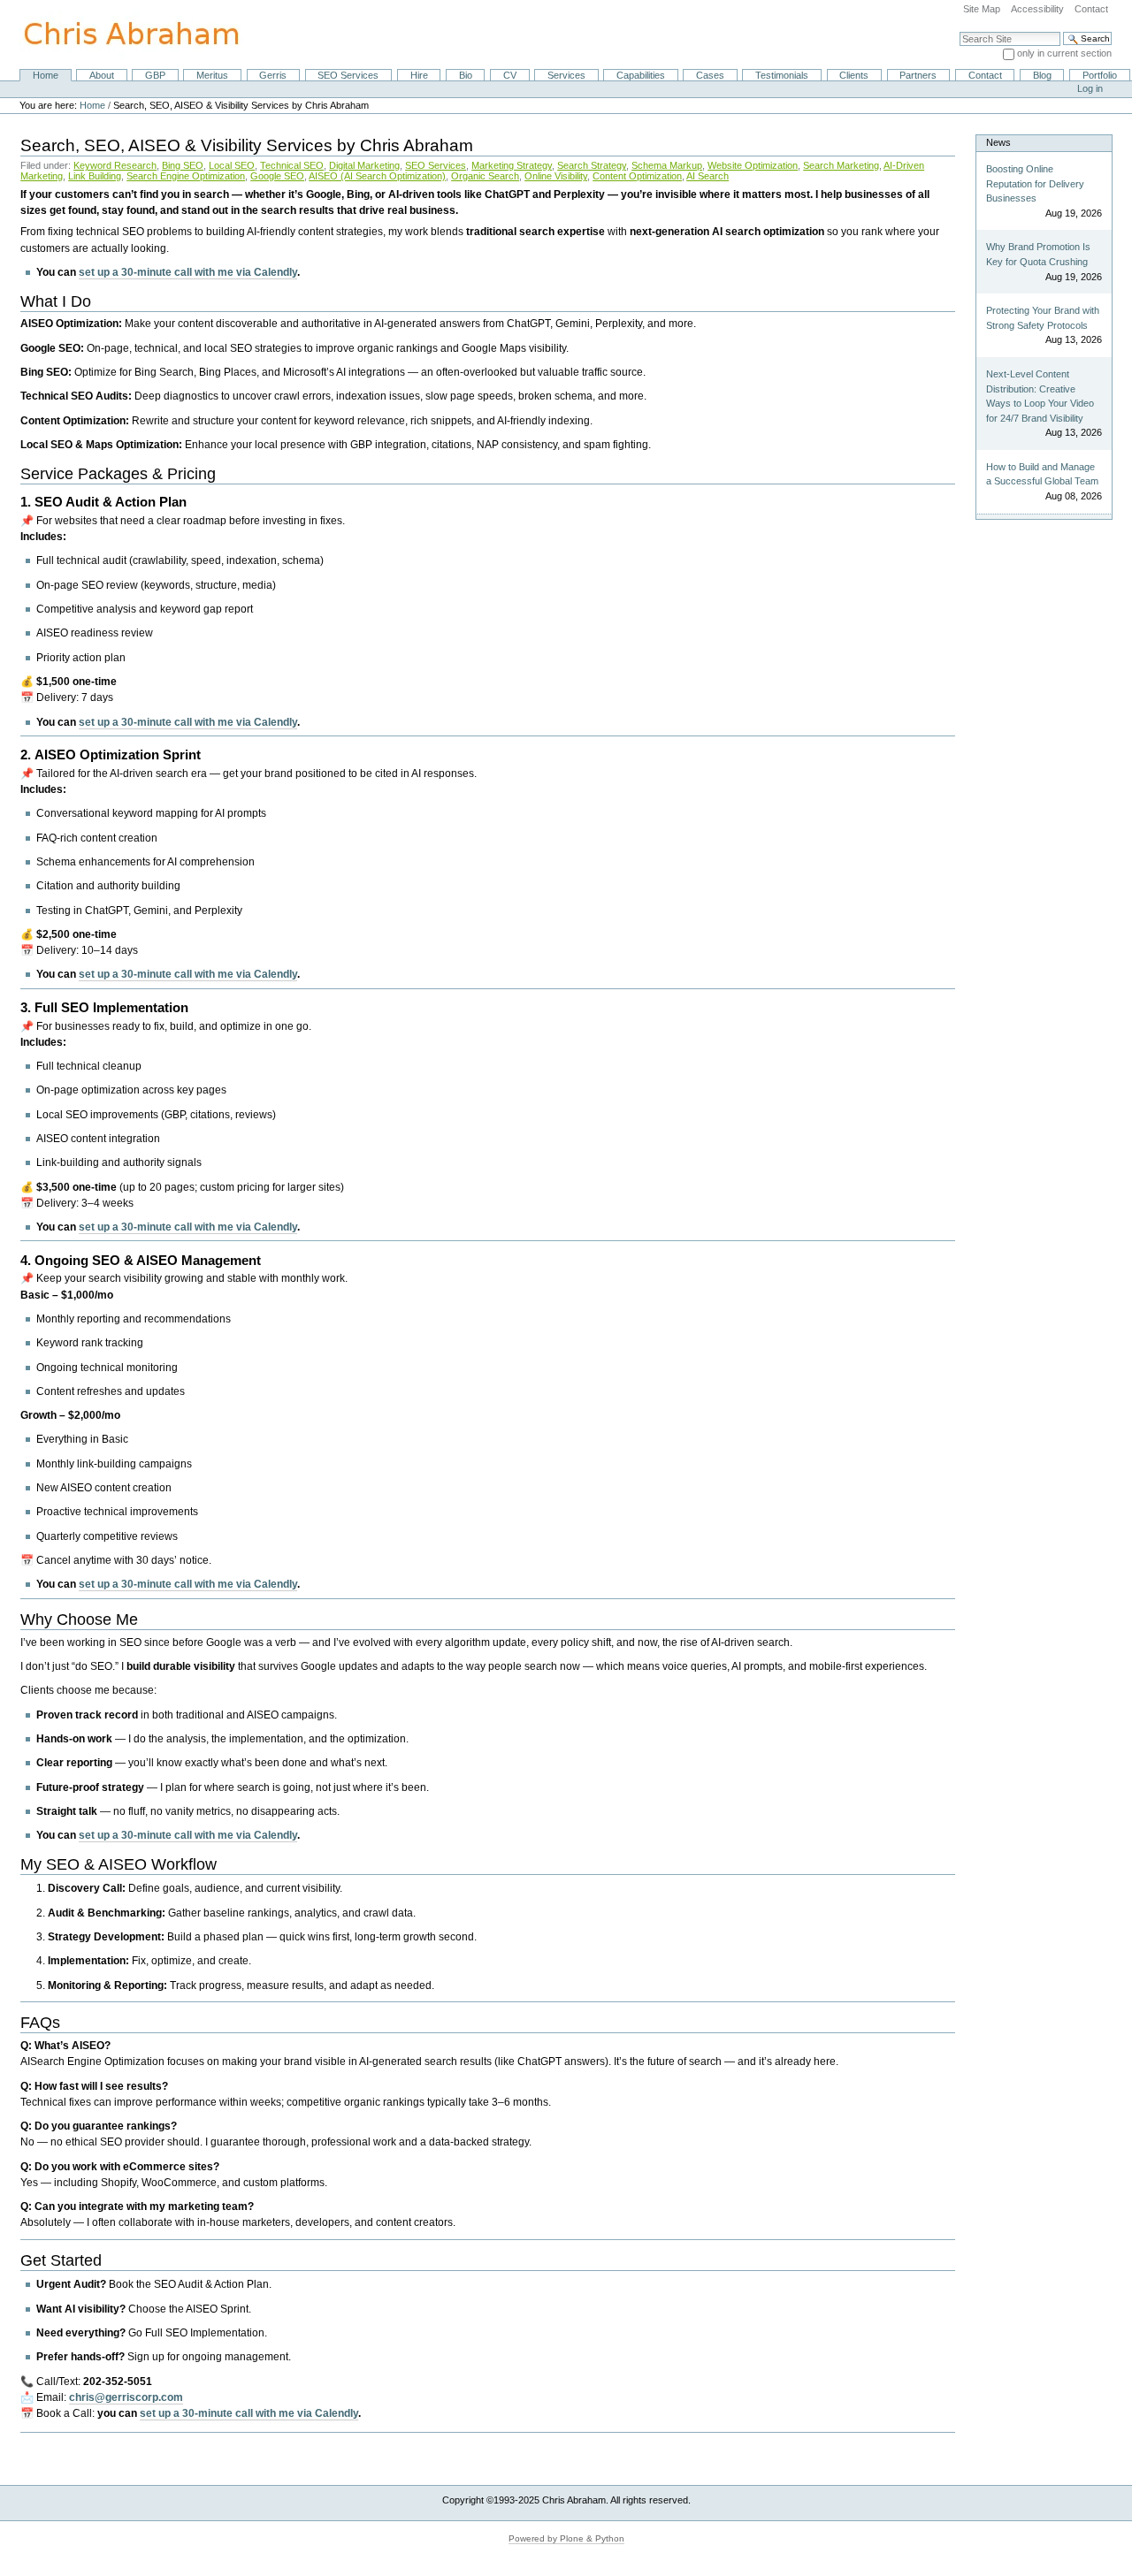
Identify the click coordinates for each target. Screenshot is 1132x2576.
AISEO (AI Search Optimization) (377, 176)
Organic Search (485, 176)
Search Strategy (592, 165)
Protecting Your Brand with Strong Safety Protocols (1043, 318)
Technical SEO (292, 165)
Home (46, 75)
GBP (155, 75)
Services (566, 75)
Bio (466, 75)
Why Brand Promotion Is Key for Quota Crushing (1038, 254)
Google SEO (277, 176)
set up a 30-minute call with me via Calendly (188, 272)
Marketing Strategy (512, 165)
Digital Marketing (364, 165)
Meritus (212, 75)
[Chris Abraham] (121, 34)
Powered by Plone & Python (566, 2538)
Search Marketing (841, 165)
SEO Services (348, 75)
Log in (1090, 88)
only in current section (1064, 53)
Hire (419, 75)
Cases (710, 75)
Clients (854, 75)
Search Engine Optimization (186, 176)
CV (510, 75)
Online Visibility (556, 176)
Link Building (95, 176)
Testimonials (782, 75)
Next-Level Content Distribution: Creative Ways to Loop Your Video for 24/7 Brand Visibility (1040, 396)
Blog (1042, 75)
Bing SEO (183, 165)
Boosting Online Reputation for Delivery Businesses (1035, 183)
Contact (1091, 9)
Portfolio (1100, 75)
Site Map (982, 9)
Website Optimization (753, 165)
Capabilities (641, 75)
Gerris (273, 75)
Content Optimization (637, 176)
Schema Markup (667, 165)
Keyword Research (115, 165)
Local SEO (232, 165)
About (102, 75)
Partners (918, 75)
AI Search (707, 176)
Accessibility (1037, 9)
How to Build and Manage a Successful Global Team (1042, 474)
